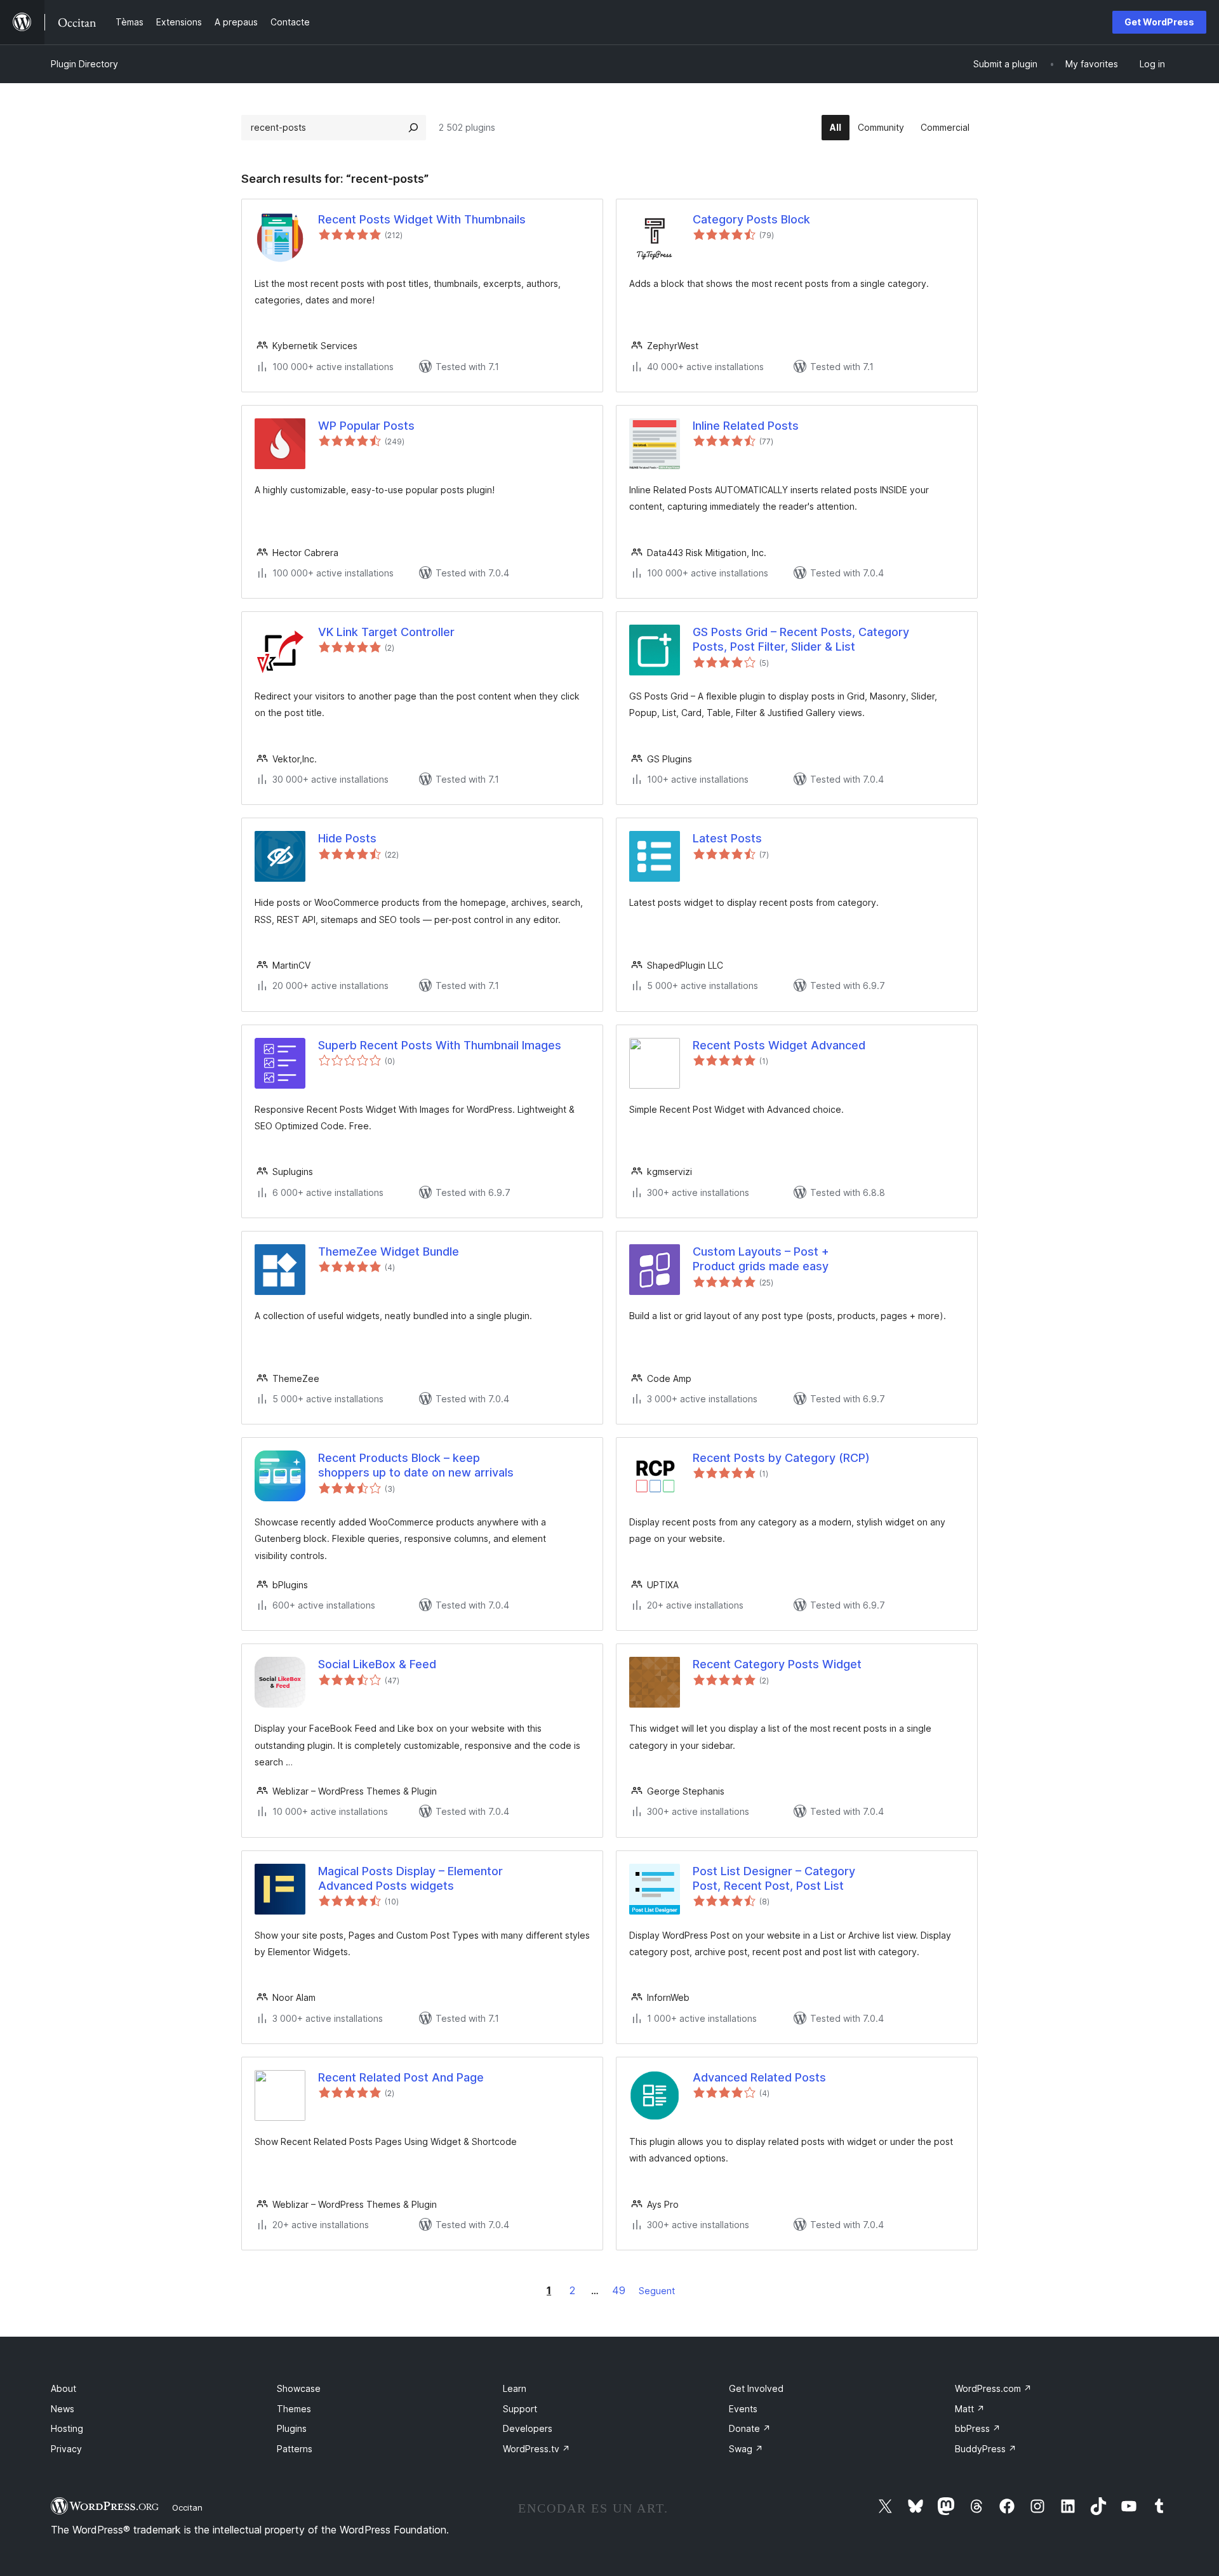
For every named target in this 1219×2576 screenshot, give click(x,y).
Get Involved (756, 2388)
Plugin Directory (84, 64)
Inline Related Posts (746, 426)
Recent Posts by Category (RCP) (781, 1458)
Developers (528, 2428)
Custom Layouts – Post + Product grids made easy (761, 1259)
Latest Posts (727, 838)
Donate (750, 2428)
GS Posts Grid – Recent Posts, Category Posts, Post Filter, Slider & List (801, 639)
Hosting (67, 2428)
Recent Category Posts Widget (777, 1664)
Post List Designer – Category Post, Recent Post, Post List (774, 1878)
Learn (515, 2388)
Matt (970, 2409)
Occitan (187, 2507)
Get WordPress (1159, 22)
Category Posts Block (751, 219)
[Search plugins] (413, 128)
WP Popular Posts (366, 426)
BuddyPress (986, 2449)
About (63, 2388)
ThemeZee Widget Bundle (389, 1251)
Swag (746, 2449)
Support (520, 2409)
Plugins (292, 2428)
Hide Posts (347, 838)
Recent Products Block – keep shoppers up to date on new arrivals (416, 1465)
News (63, 2409)
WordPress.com (993, 2388)
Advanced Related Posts (759, 2077)
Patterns (295, 2449)
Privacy (66, 2449)
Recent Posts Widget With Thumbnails (422, 219)
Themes (294, 2409)
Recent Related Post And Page (401, 2077)
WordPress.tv (536, 2449)
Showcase (299, 2388)
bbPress (978, 2428)
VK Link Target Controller (386, 632)
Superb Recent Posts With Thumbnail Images (440, 1045)
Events (743, 2409)
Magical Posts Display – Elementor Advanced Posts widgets (410, 1878)
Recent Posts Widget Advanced (779, 1045)
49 (619, 2290)
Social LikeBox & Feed (377, 1664)
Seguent (657, 2291)
